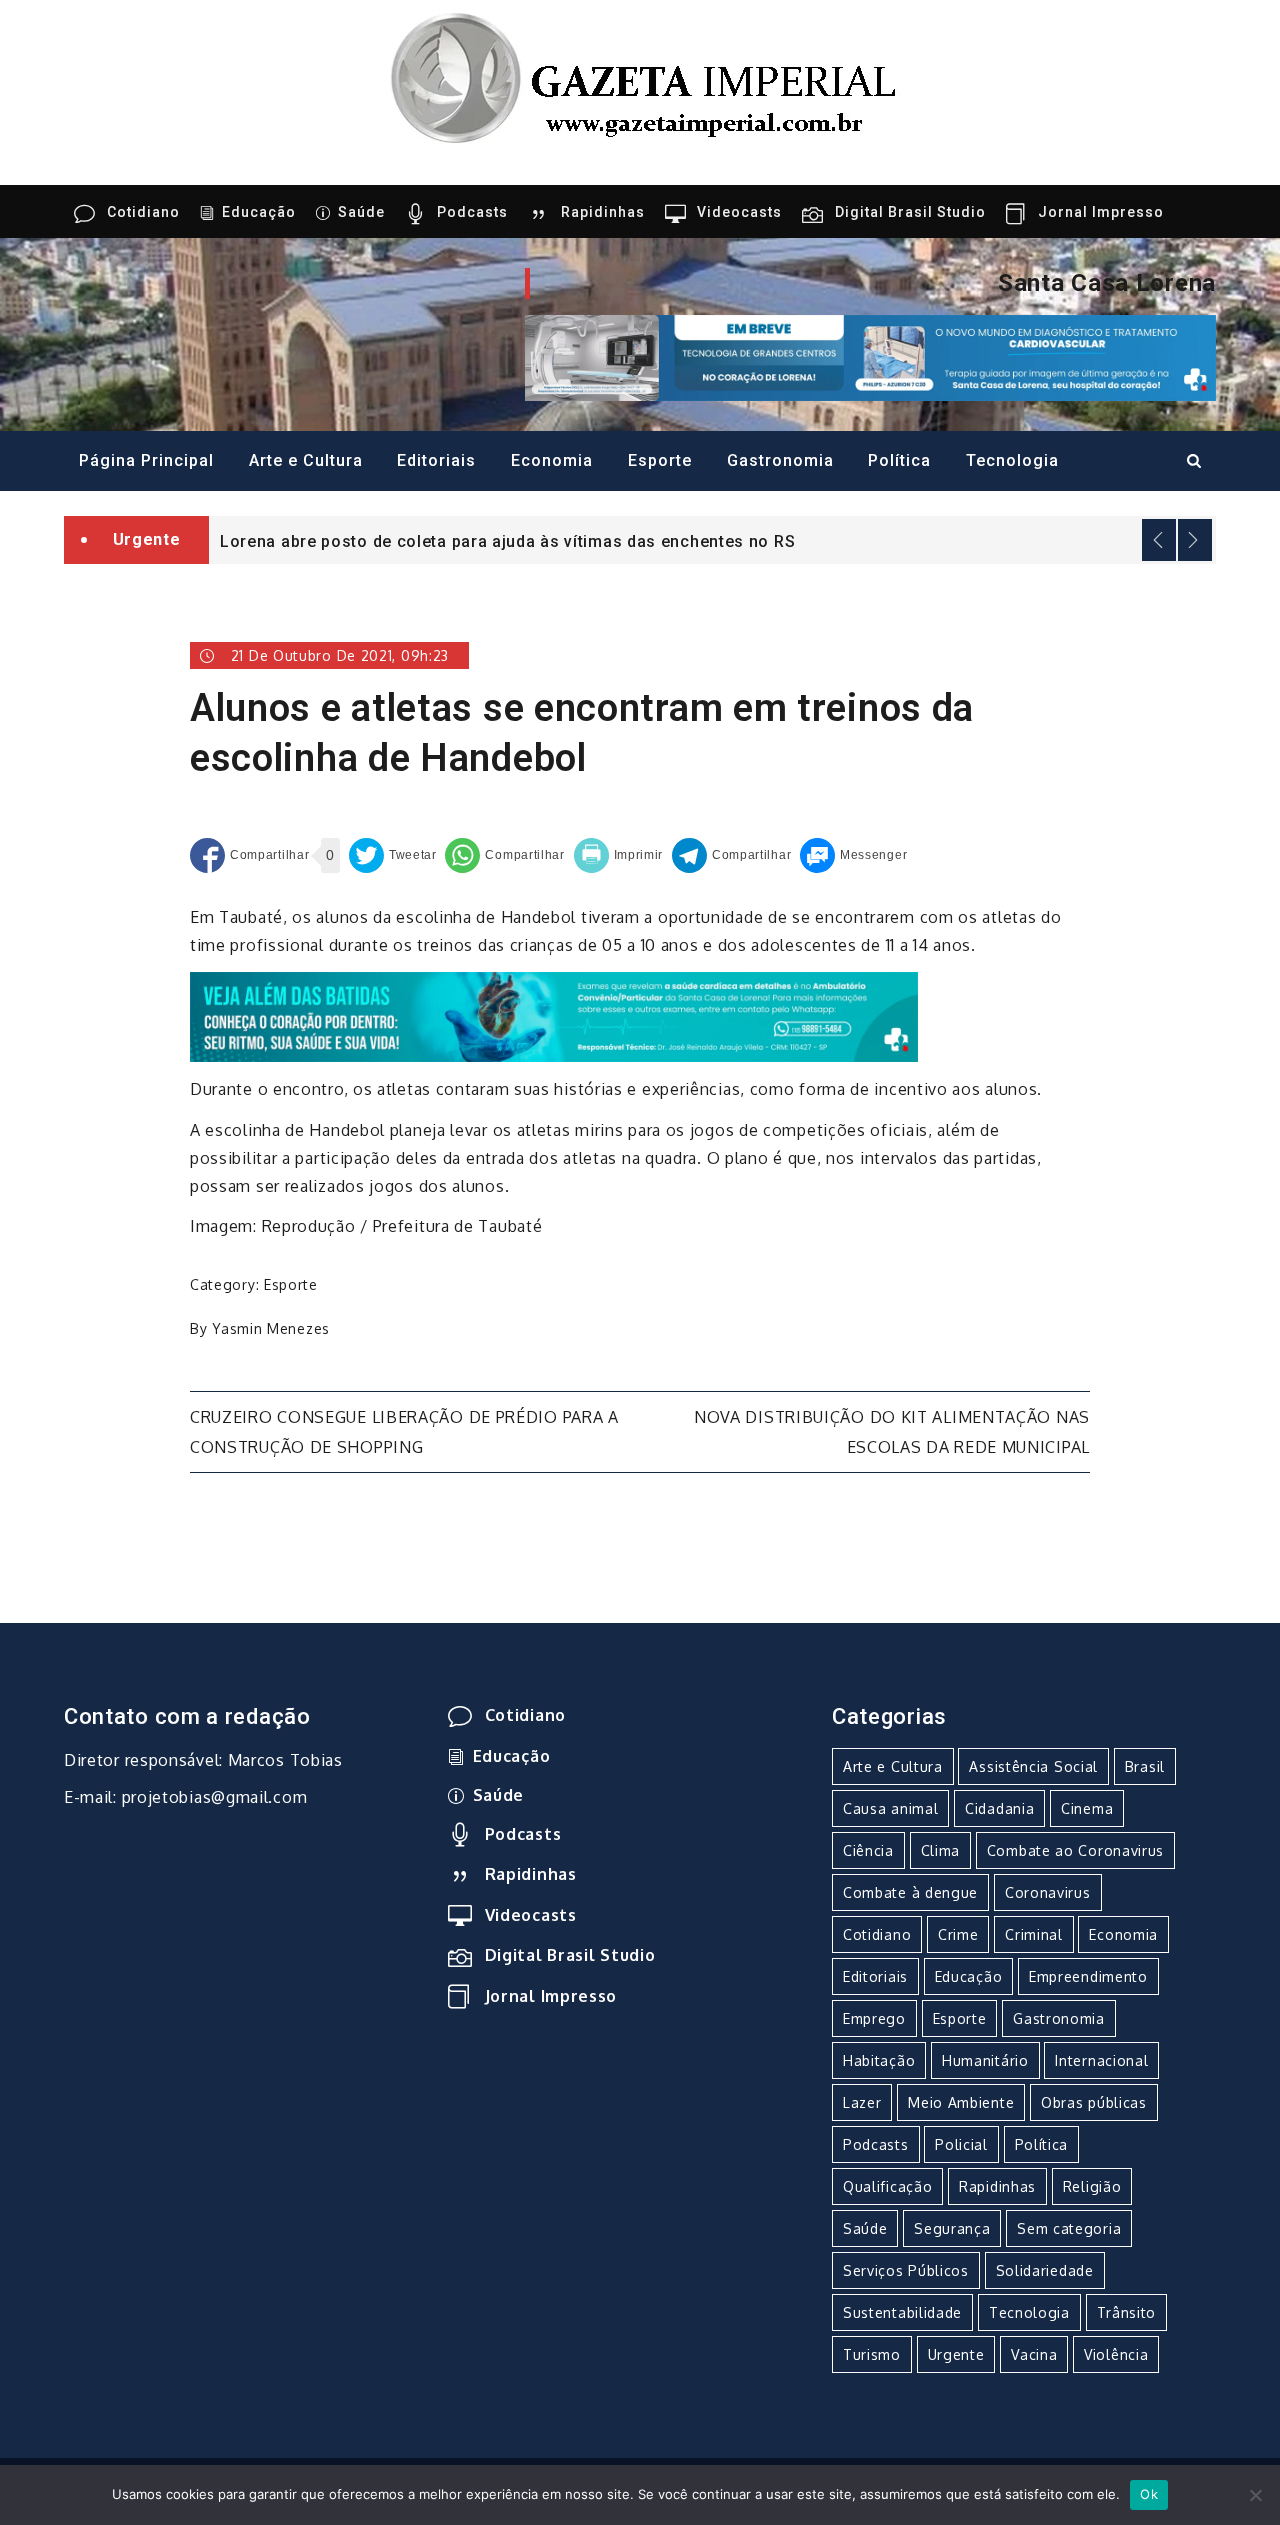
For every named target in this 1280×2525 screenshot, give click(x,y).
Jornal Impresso (1101, 212)
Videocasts (739, 212)
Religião (1092, 2186)
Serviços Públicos (906, 2270)
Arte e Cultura (306, 460)
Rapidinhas (603, 212)
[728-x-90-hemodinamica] (870, 356)
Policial (961, 2144)
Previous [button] (1159, 540)
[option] (712, 540)
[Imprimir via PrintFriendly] (619, 855)
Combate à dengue (910, 1892)
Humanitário (985, 2060)
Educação (259, 212)
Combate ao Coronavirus (1075, 1850)
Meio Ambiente (961, 2102)
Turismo (872, 2354)
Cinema (1087, 1808)
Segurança (952, 2228)
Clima (941, 1850)
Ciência (868, 1850)
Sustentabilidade (902, 2312)
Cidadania (999, 1808)
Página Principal (146, 460)
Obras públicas (1094, 2102)
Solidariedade (1045, 2270)
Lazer (862, 2102)
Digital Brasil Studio (910, 212)
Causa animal (890, 1808)
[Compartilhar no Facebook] (249, 855)
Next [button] (1195, 540)
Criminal (1034, 1934)
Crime (958, 1934)
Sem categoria (1069, 2228)
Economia (552, 460)
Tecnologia (1012, 460)
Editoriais (436, 460)
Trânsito (1127, 2312)
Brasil (1145, 1766)
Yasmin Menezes (271, 1328)
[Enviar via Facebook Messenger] (853, 855)
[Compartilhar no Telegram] (731, 855)
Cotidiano (143, 212)
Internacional (1101, 2060)
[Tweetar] (393, 855)
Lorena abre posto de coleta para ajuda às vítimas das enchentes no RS (507, 541)
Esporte (660, 460)
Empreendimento (1088, 1976)
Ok (1149, 2494)
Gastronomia (780, 460)
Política (899, 460)
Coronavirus (1048, 1892)
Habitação (879, 2060)
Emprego (874, 2018)
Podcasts (472, 212)
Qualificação (887, 2186)
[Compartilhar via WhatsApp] (504, 855)
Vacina (1034, 2354)
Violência (1116, 2354)
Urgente (956, 2354)
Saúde (361, 212)
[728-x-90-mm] (554, 1015)
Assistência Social (1033, 1766)
